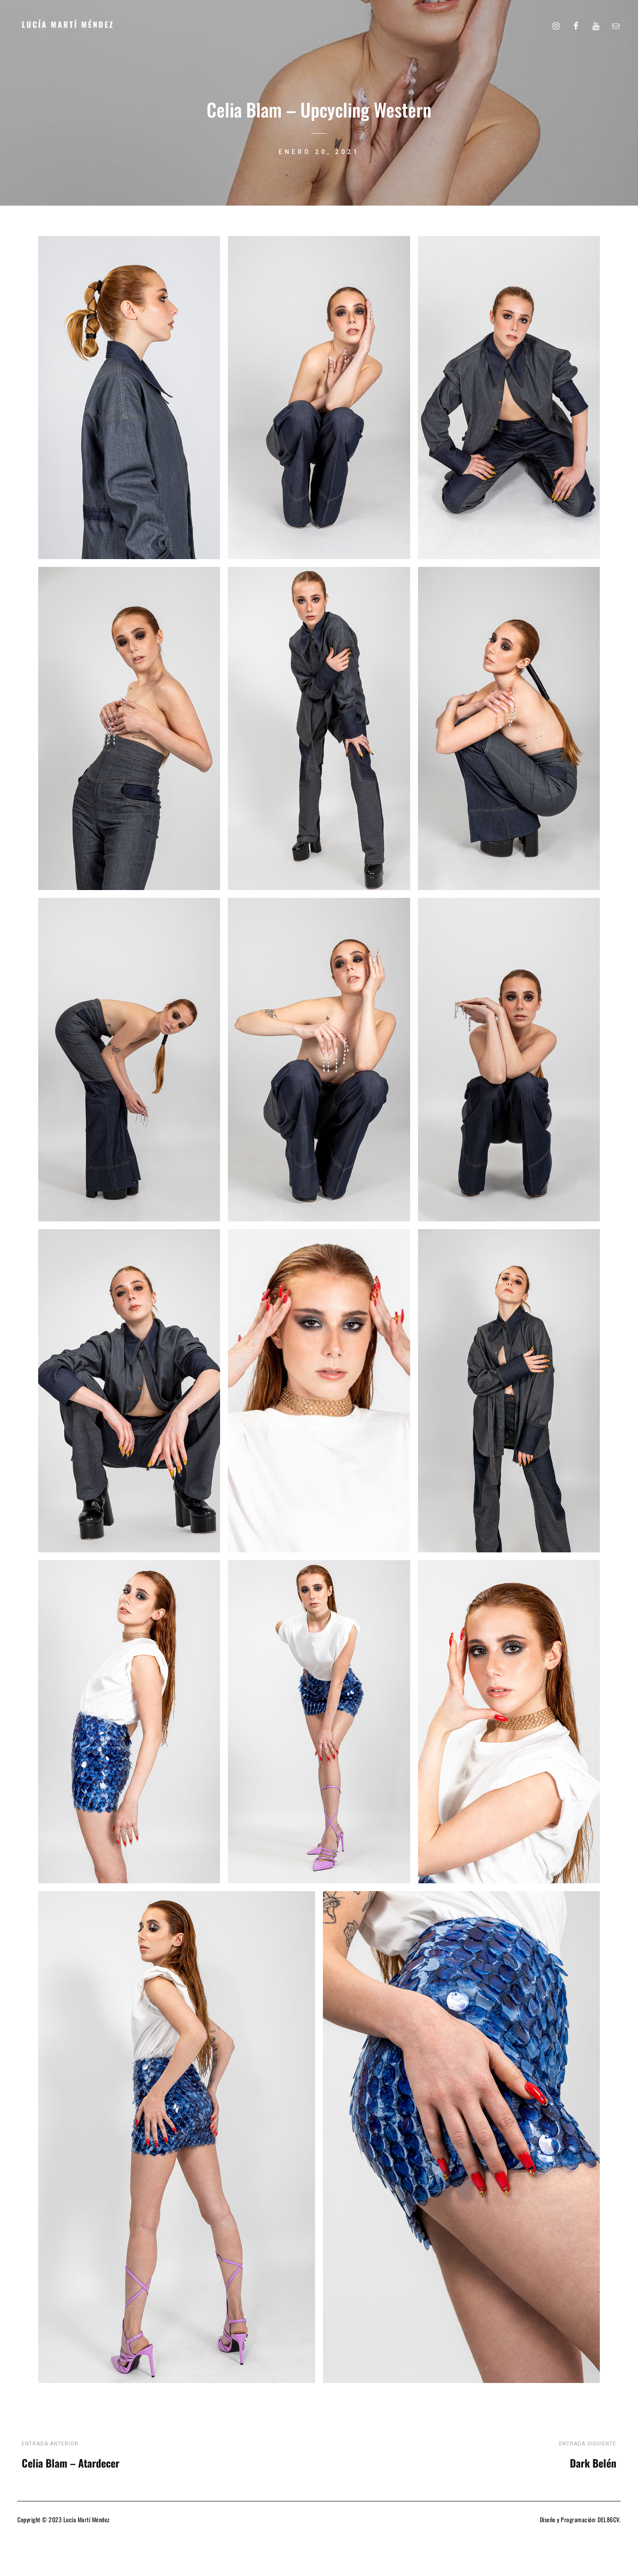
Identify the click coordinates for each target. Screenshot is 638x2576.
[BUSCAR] (536, 24)
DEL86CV (608, 2519)
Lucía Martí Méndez (68, 24)
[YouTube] (596, 24)
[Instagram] (556, 24)
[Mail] (616, 24)
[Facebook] (576, 24)
